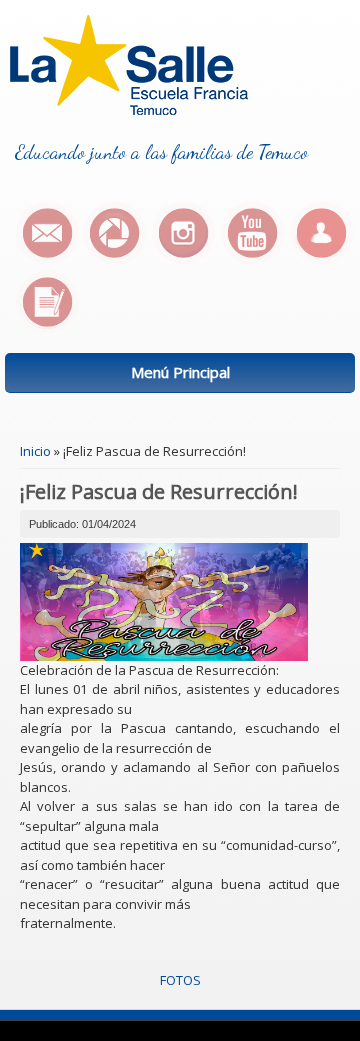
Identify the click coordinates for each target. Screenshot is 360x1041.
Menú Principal (180, 372)
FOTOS (180, 980)
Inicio (35, 451)
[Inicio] (129, 110)
